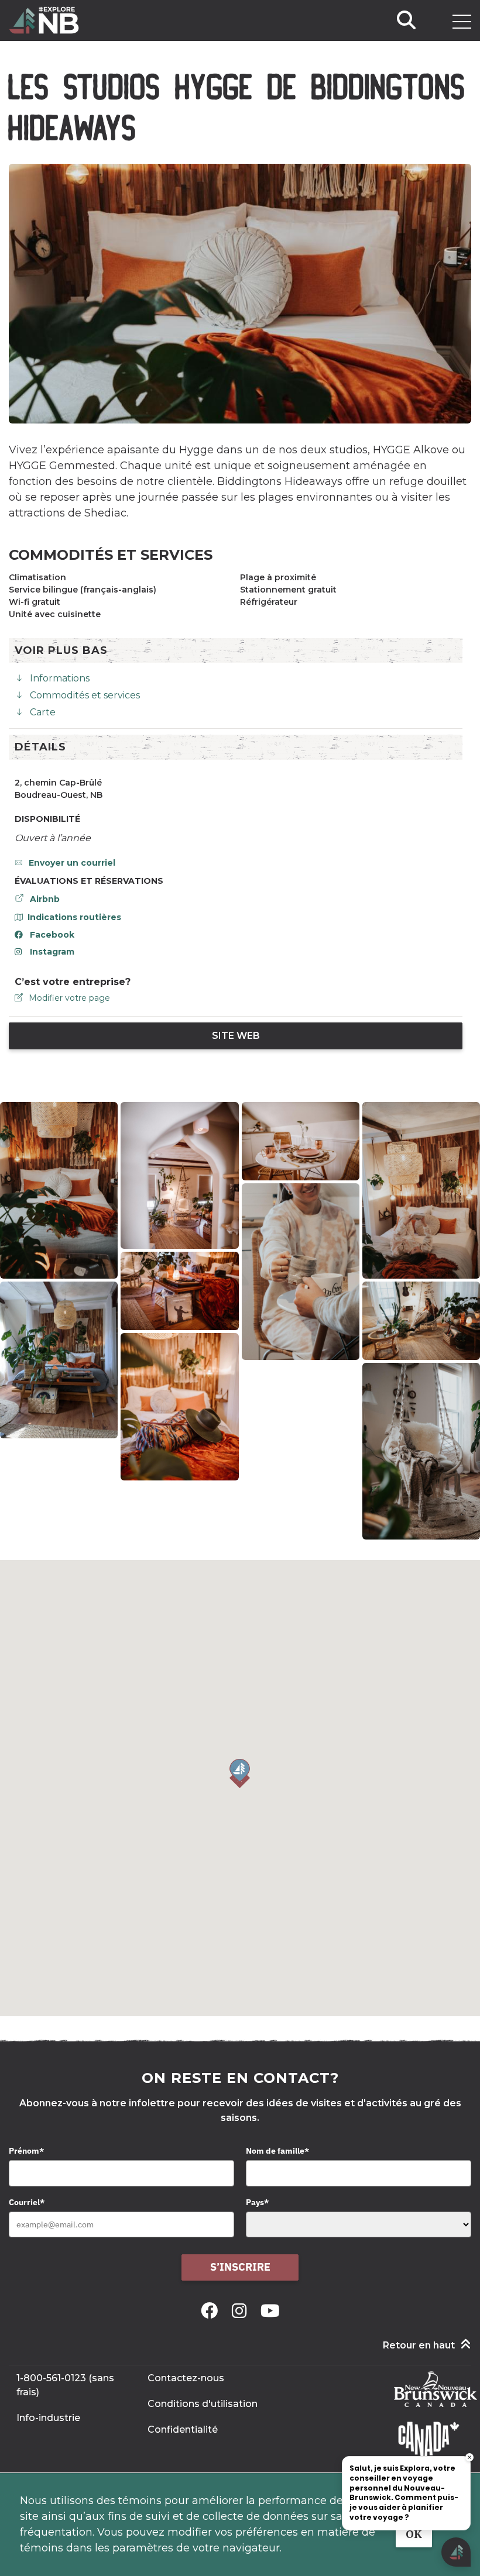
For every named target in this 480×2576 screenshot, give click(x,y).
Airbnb (45, 899)
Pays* (257, 2202)
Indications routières (74, 917)
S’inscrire (240, 2267)
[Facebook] (212, 2311)
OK (414, 2534)
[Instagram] (241, 2311)
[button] (240, 1773)
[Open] (462, 22)
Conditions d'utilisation (203, 2404)
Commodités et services (85, 695)
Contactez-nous (186, 2378)
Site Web (236, 1036)
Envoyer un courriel (72, 863)
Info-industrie (48, 2418)
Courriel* (27, 2202)
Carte (43, 712)
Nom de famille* (277, 2151)
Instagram (52, 952)
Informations (60, 678)
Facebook (52, 935)
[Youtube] (270, 2311)
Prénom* (26, 2151)
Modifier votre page (69, 998)
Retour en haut (419, 2345)
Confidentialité (183, 2429)
